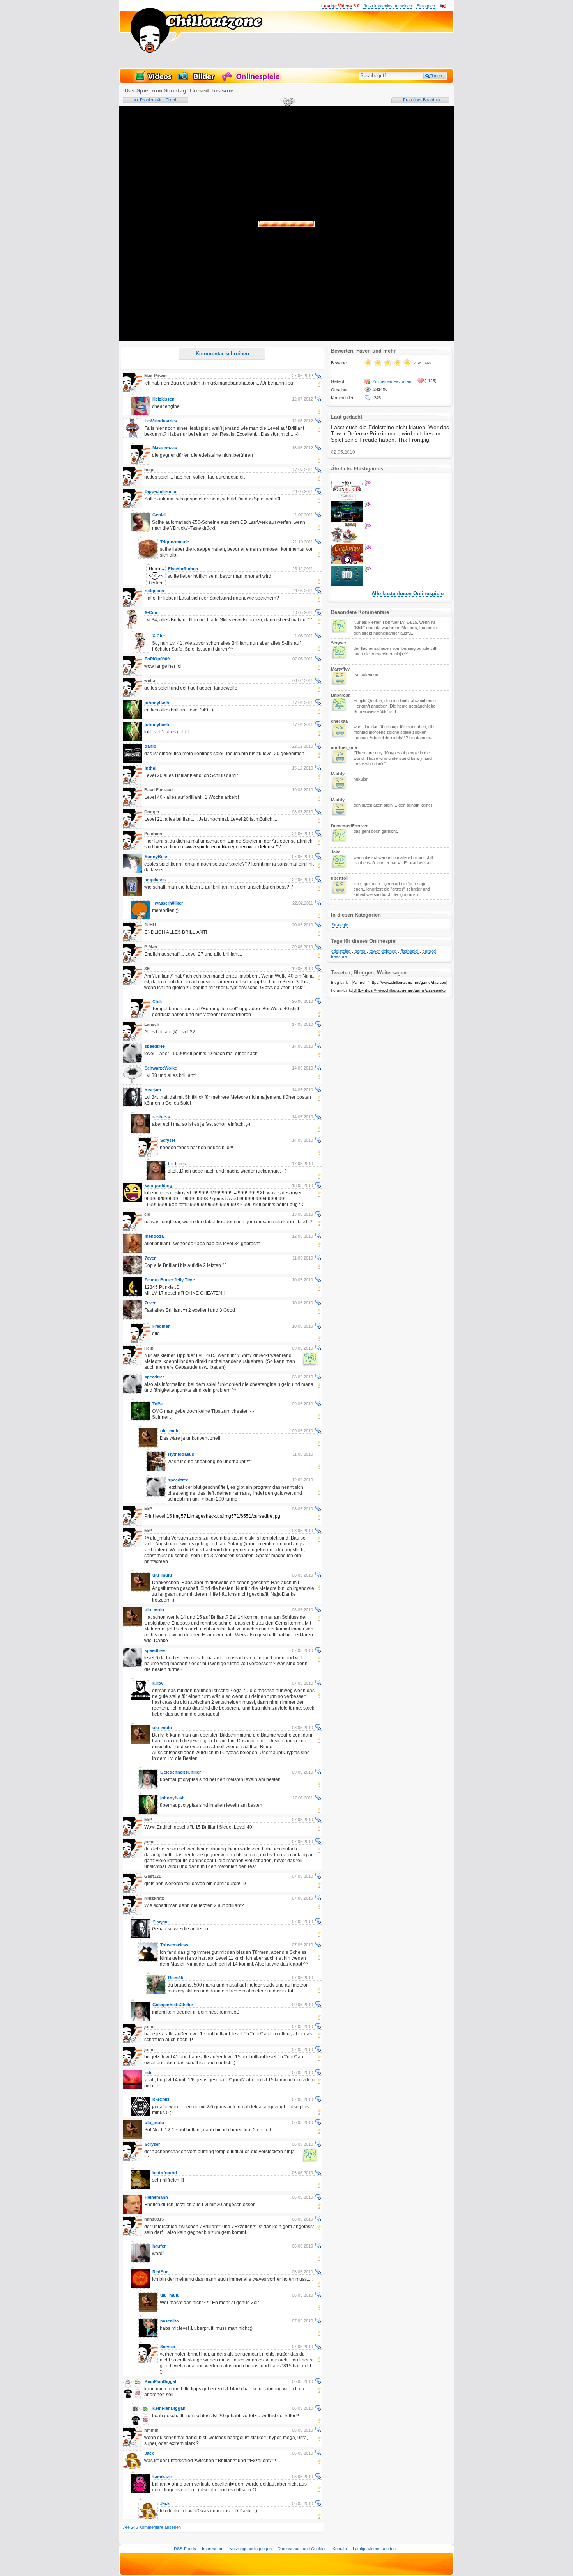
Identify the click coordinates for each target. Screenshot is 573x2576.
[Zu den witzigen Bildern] (197, 80)
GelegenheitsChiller (180, 1772)
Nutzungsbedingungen (250, 2549)
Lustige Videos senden (374, 2549)
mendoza (154, 1236)
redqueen (154, 591)
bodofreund (165, 2173)
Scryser (168, 1140)
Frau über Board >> (422, 100)
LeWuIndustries (161, 421)
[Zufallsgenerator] (287, 103)
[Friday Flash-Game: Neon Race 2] (347, 520)
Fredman (162, 1326)
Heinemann (156, 2197)
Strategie (340, 925)
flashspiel (409, 951)
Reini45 (176, 1978)
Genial (159, 515)
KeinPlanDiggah (161, 2381)
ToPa (157, 1404)
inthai (150, 768)
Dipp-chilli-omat (161, 491)
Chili (157, 1001)
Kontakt (340, 2549)
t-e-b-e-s (161, 1117)
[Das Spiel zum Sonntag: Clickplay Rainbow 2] (347, 563)
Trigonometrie (175, 542)
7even (151, 1258)
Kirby (158, 1683)
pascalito (170, 2321)
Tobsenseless (174, 1945)
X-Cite (151, 612)
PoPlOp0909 (157, 659)
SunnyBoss (157, 857)
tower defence (383, 951)
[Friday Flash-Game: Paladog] (347, 541)
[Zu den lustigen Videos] (153, 80)
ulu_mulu (170, 1431)
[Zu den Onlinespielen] (252, 80)
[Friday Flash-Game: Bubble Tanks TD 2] (347, 584)
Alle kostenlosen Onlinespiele (408, 594)
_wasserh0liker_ (169, 903)
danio (150, 746)
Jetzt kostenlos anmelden (388, 6)
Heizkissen (164, 399)
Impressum (213, 2549)
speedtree (155, 1046)
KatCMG (161, 2099)
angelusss (155, 880)
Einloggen (426, 6)
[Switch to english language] (443, 7)
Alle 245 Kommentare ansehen (152, 2527)
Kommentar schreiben (222, 354)
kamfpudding (158, 1185)
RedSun (161, 2272)
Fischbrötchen (183, 569)
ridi (148, 2072)
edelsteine (341, 951)
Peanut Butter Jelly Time (170, 1280)
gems (360, 951)
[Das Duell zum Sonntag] (347, 499)
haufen (160, 2246)
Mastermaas (165, 448)
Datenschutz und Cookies (302, 2549)
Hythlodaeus (181, 1454)
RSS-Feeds (185, 2549)
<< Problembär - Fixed (155, 100)
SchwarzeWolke (161, 1068)
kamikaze (162, 2477)
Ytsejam (153, 1090)
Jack (149, 2453)
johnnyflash (157, 703)
